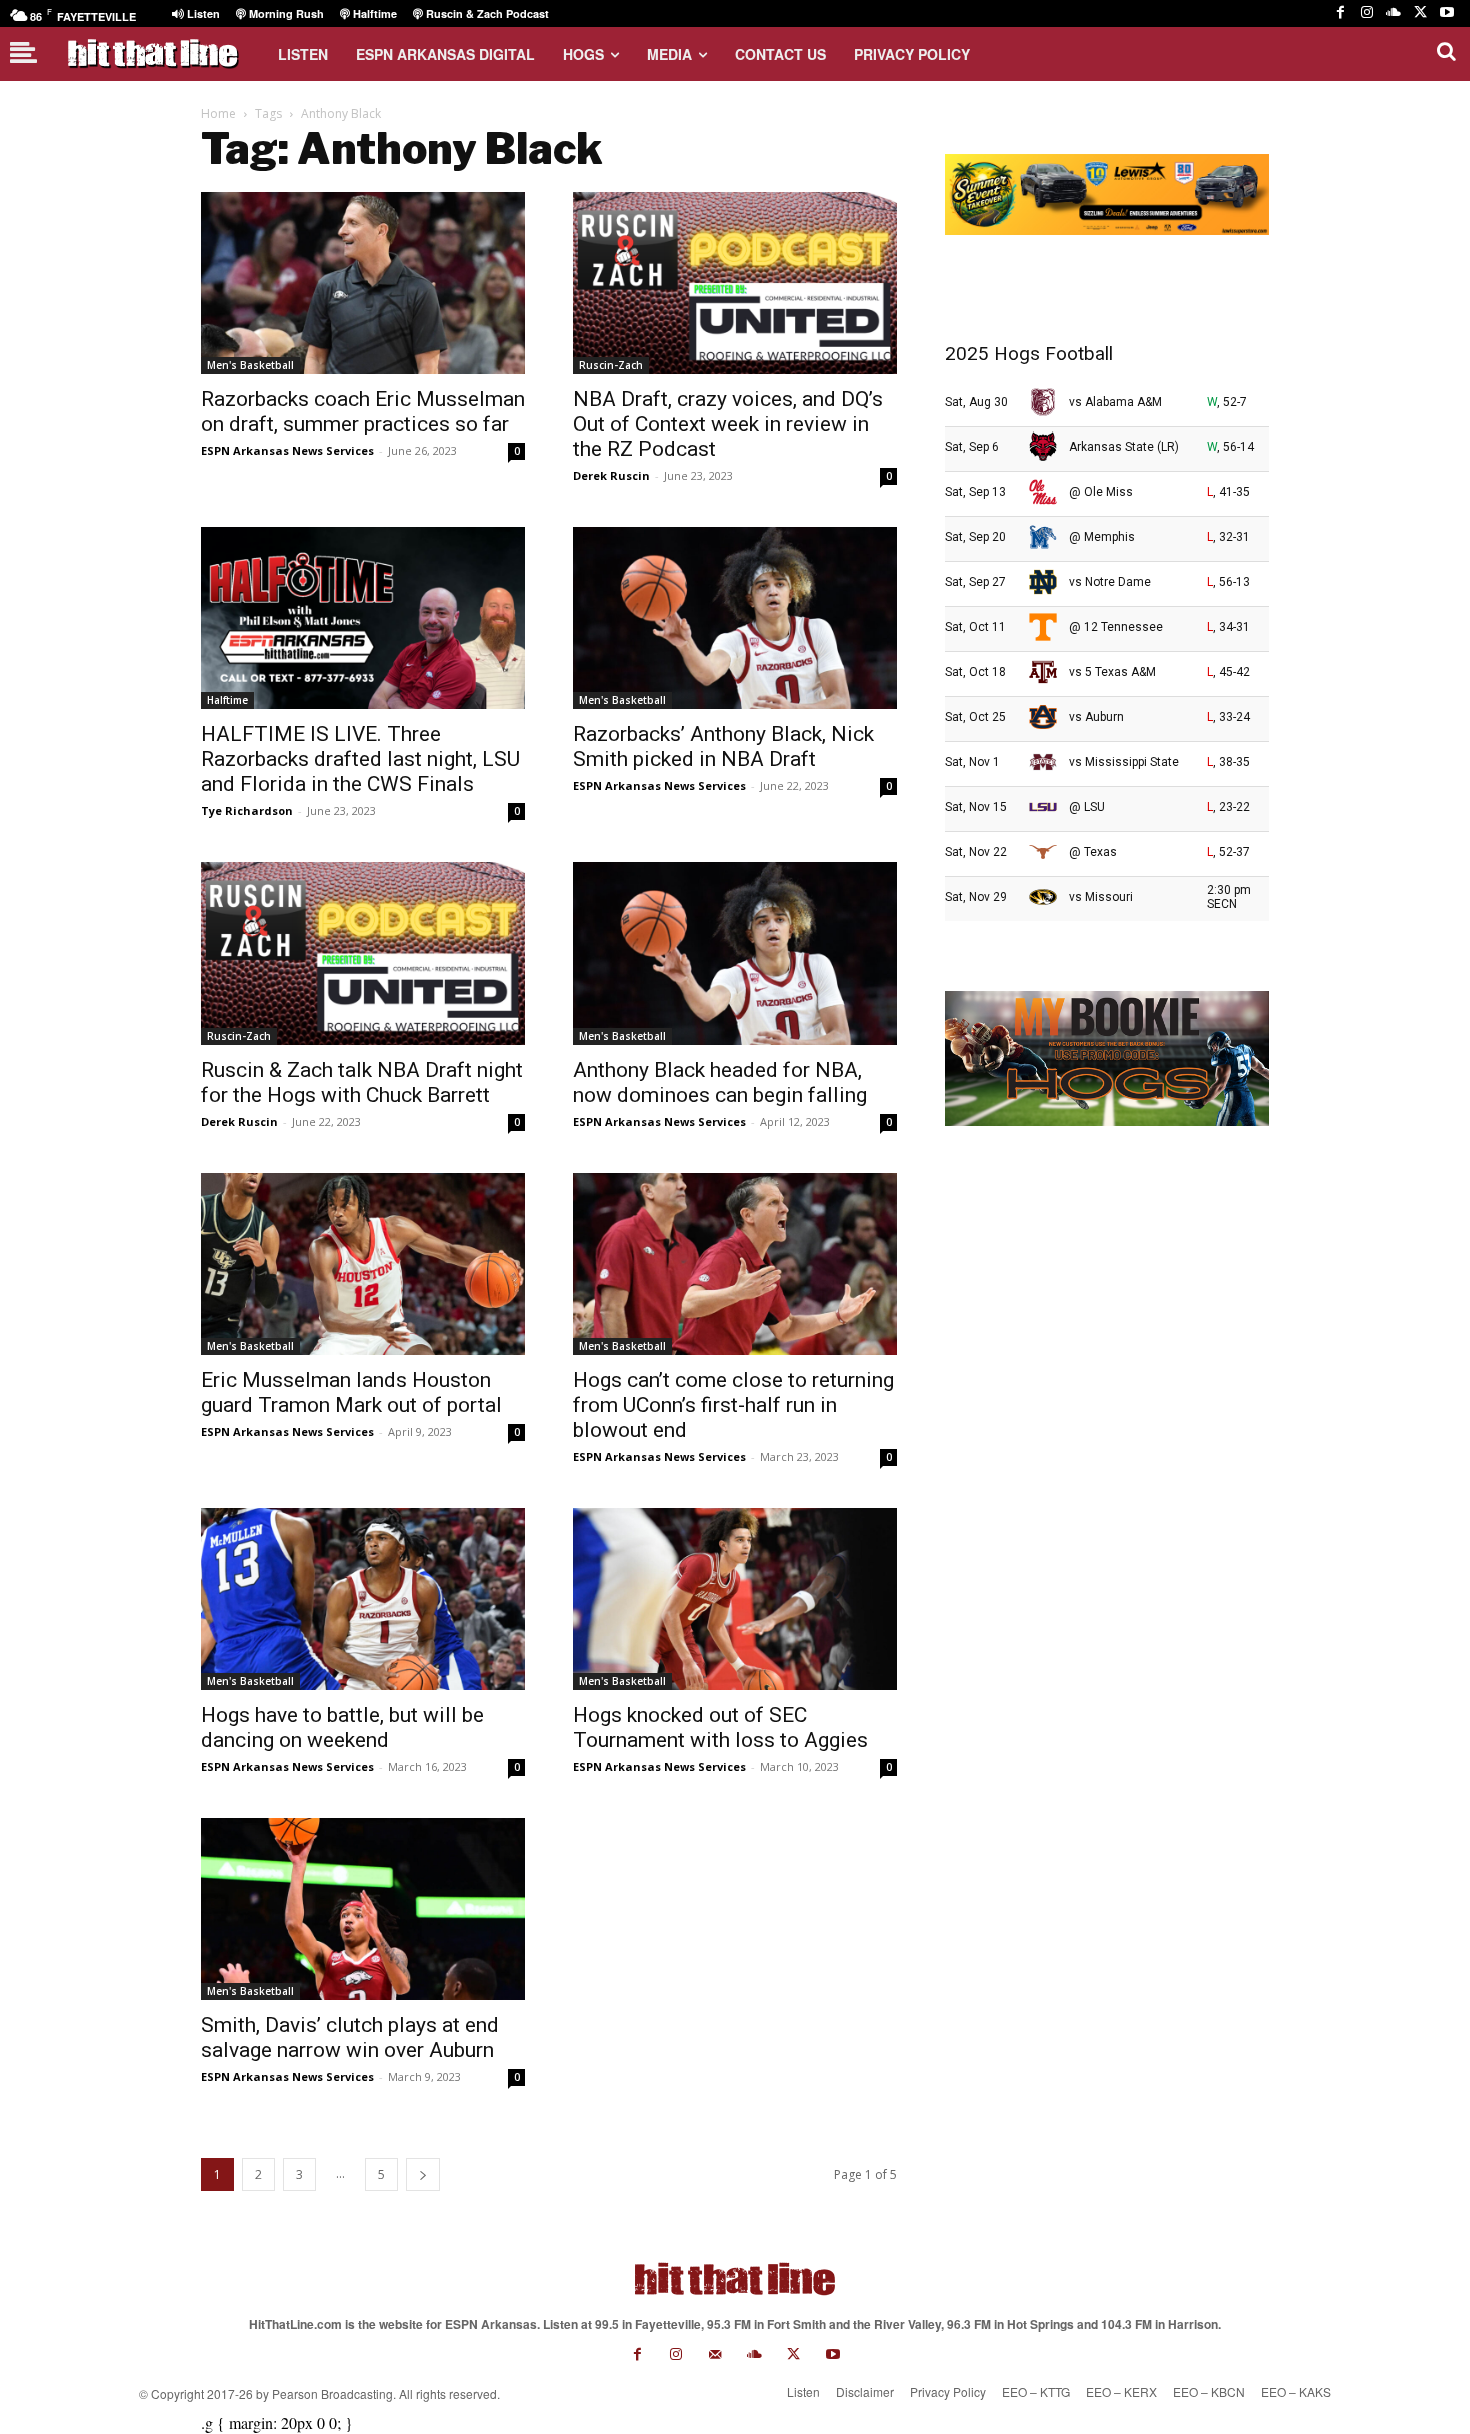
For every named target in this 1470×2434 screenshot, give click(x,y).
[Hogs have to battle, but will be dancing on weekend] (363, 1599)
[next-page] (423, 2174)
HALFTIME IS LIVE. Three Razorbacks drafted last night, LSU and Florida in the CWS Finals (360, 759)
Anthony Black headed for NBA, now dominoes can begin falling (720, 1082)
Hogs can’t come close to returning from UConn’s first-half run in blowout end (733, 1405)
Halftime (227, 700)
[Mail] (715, 2354)
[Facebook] (1340, 13)
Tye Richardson (247, 810)
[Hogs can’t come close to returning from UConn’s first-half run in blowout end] (735, 1264)
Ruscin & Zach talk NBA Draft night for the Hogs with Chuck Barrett (362, 1082)
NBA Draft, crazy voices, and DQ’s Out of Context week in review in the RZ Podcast (728, 424)
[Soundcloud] (1393, 13)
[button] (1446, 51)
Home (218, 113)
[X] (1420, 13)
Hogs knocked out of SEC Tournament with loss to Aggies (720, 1727)
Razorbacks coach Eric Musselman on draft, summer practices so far (363, 411)
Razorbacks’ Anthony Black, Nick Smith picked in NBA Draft (723, 746)
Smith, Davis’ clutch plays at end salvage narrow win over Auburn (350, 2037)
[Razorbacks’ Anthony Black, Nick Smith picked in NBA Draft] (735, 618)
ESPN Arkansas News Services (287, 450)
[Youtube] (1446, 13)
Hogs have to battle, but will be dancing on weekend (342, 1727)
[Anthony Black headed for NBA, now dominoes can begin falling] (735, 953)
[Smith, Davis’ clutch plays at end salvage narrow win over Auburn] (363, 1909)
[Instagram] (1367, 13)
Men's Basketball (250, 365)
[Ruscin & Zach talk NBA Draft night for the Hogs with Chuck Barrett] (363, 953)
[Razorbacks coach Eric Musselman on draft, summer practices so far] (363, 283)
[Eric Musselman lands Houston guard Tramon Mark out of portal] (363, 1264)
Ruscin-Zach (611, 365)
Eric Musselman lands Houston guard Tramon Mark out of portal (351, 1392)
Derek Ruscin (611, 475)
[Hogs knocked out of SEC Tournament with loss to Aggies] (735, 1599)
